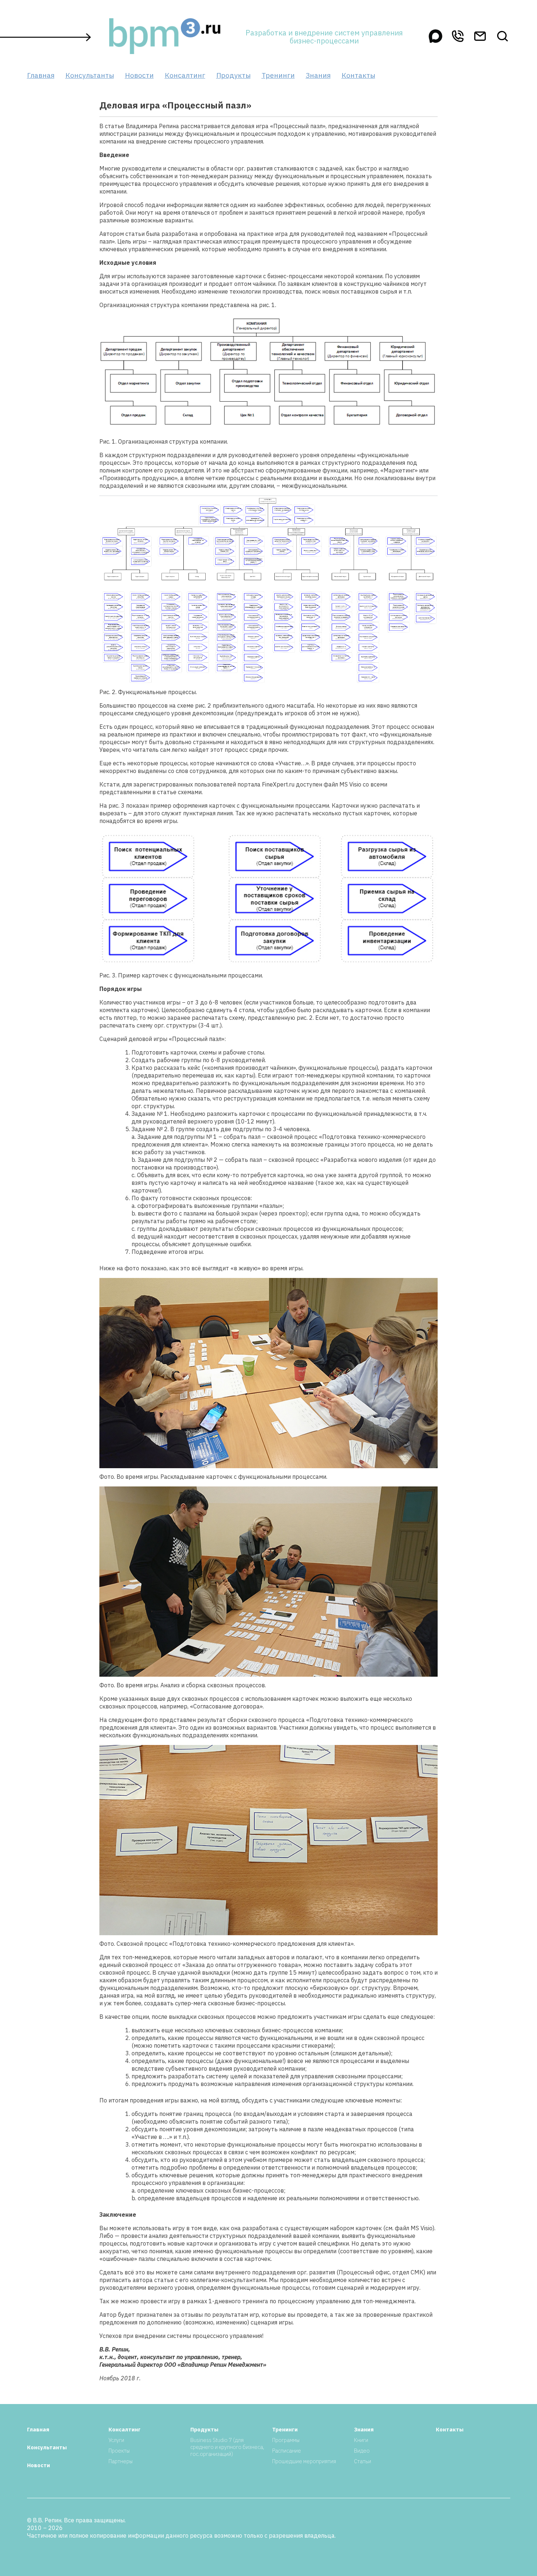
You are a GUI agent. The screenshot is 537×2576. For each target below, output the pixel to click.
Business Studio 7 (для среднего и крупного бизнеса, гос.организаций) (227, 2447)
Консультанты (90, 75)
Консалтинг (185, 75)
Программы (286, 2440)
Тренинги (278, 75)
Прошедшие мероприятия (304, 2461)
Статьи (363, 2461)
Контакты (358, 75)
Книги (361, 2440)
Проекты (119, 2451)
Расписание (287, 2451)
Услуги (116, 2440)
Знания (318, 75)
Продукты (233, 75)
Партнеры (121, 2461)
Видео (362, 2451)
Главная (41, 75)
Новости (139, 75)
